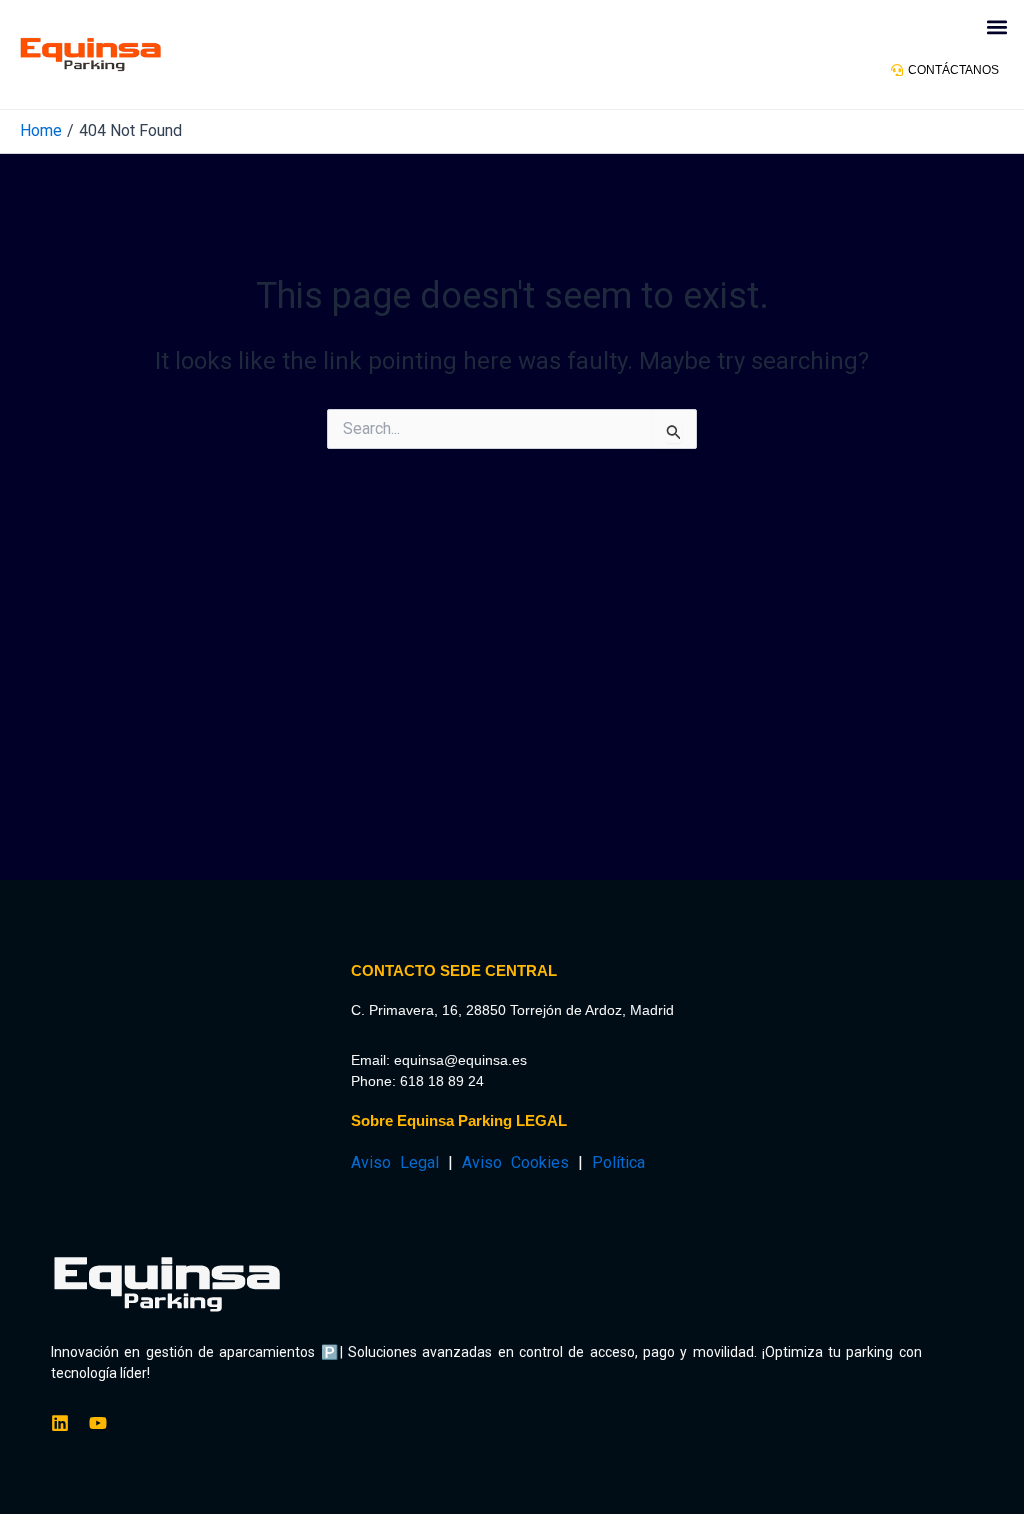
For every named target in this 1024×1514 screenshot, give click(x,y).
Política (618, 1162)
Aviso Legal (395, 1162)
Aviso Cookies (515, 1162)
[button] (997, 26)
